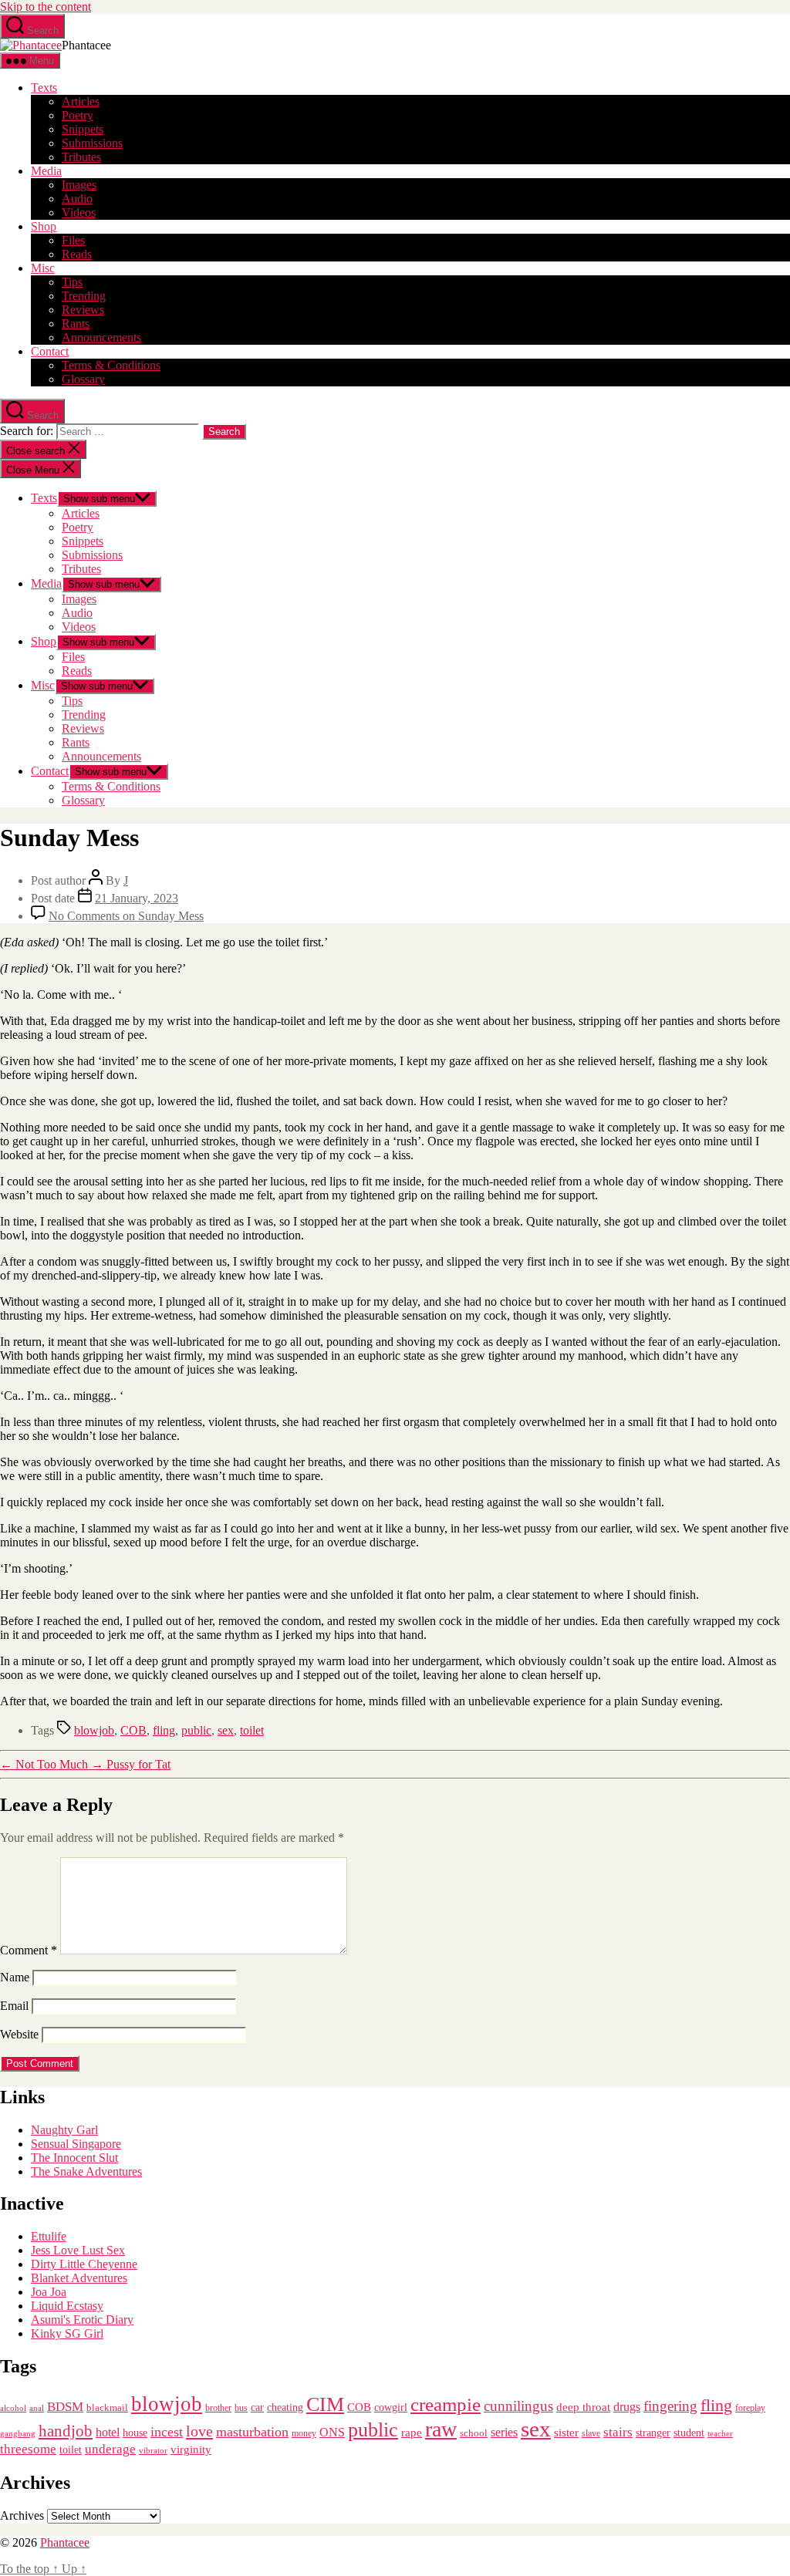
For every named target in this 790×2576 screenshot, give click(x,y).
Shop (44, 226)
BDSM (65, 2407)
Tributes (81, 157)
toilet (252, 1730)
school (474, 2433)
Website (19, 2034)
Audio (77, 199)
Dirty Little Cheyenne (84, 2264)
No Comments (126, 916)
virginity (191, 2450)
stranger (653, 2433)
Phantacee (65, 2542)
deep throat (583, 2407)
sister (566, 2433)
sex (226, 1730)
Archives (22, 2515)
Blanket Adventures (79, 2278)
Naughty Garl (64, 2130)
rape (412, 2432)
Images (79, 185)
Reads (77, 254)
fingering (670, 2406)
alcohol (13, 2408)
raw (441, 2429)
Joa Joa (49, 2292)
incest (167, 2432)
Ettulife (49, 2236)
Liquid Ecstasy (67, 2306)
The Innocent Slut (74, 2158)
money (304, 2433)
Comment (29, 1950)
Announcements (101, 337)
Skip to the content (46, 7)
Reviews (83, 310)
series (504, 2432)
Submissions (92, 143)
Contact (50, 351)
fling (164, 1730)
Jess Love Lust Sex (78, 2250)
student (689, 2433)
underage (110, 2449)
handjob (66, 2431)
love (199, 2431)
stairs (618, 2432)
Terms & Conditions (111, 365)
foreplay (750, 2408)
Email (14, 2006)
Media (46, 171)
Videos (79, 212)
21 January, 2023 (137, 898)
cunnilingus (518, 2406)
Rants (76, 324)
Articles (81, 101)
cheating (285, 2407)
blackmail (107, 2407)
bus (241, 2408)
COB (133, 1730)
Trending (84, 296)
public (196, 1730)
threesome (28, 2449)
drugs (627, 2407)
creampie (446, 2404)
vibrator (153, 2450)
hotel (108, 2433)
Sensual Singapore (76, 2144)
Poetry (78, 115)
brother (218, 2408)
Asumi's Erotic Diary (82, 2320)
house (135, 2433)
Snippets (83, 129)
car (257, 2407)
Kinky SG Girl (67, 2333)
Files (73, 240)
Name (15, 1977)
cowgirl (391, 2407)
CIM (325, 2404)
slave (591, 2434)
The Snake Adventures (86, 2171)
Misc (43, 268)
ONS (332, 2432)
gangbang (18, 2433)
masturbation (252, 2432)
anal (37, 2408)
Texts (44, 88)
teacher (720, 2434)
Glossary (83, 379)
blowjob (94, 1730)
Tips (72, 282)
